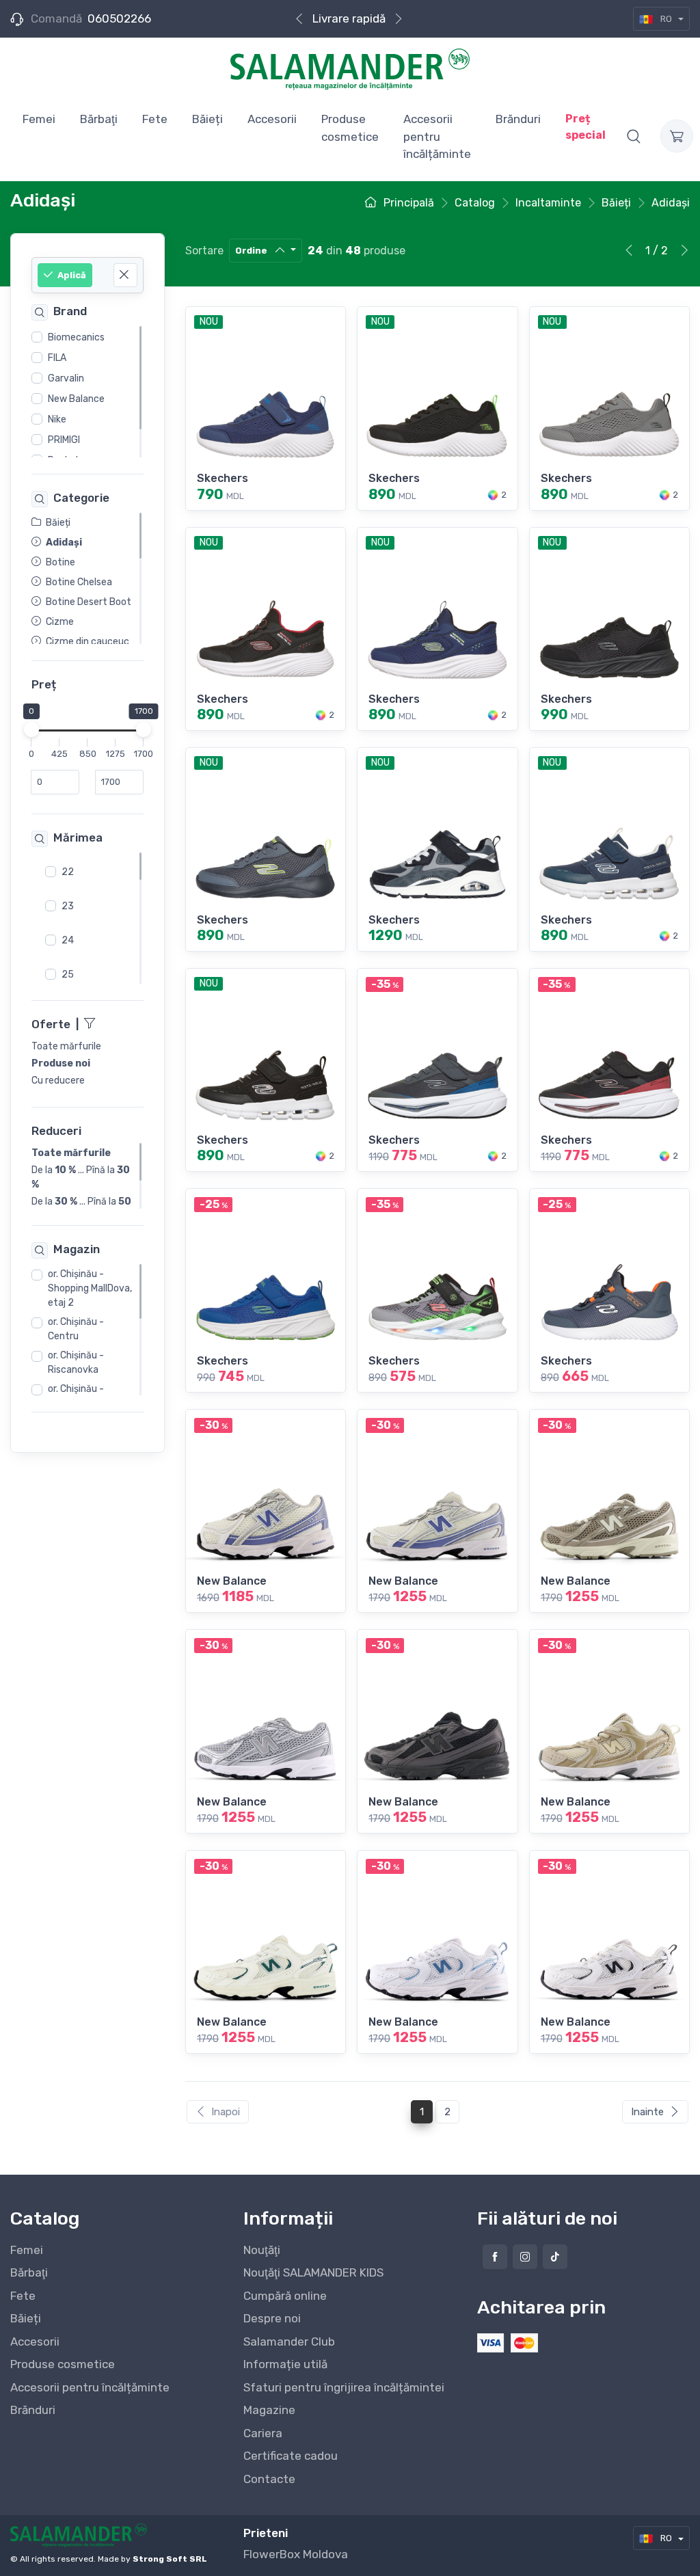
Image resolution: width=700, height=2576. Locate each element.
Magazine (269, 2410)
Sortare (204, 251)
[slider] (31, 730)
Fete (23, 2296)
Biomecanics (76, 337)
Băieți (26, 2318)
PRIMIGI (64, 440)
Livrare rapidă (349, 18)
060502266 (119, 18)
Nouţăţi (262, 2250)
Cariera (263, 2433)
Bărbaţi (29, 2272)
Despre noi (272, 2318)
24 (68, 940)
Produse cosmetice (63, 2364)
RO (666, 19)
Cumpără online (285, 2296)
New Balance (76, 399)
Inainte (647, 2112)
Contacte (269, 2479)
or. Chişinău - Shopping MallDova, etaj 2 (90, 1288)
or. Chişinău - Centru (76, 1329)
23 (68, 906)
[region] (87, 392)
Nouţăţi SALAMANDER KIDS (313, 2272)
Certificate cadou (291, 2456)
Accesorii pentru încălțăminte (90, 2387)
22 (68, 872)
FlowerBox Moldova (296, 2554)
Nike (57, 419)
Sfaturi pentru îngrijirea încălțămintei (344, 2387)
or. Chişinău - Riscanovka (76, 1363)
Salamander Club (289, 2342)
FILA (57, 358)
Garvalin (66, 378)
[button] (634, 136)
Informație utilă (285, 2364)
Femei (27, 2250)
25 (68, 975)
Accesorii (35, 2342)
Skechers (223, 478)
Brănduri (33, 2410)
